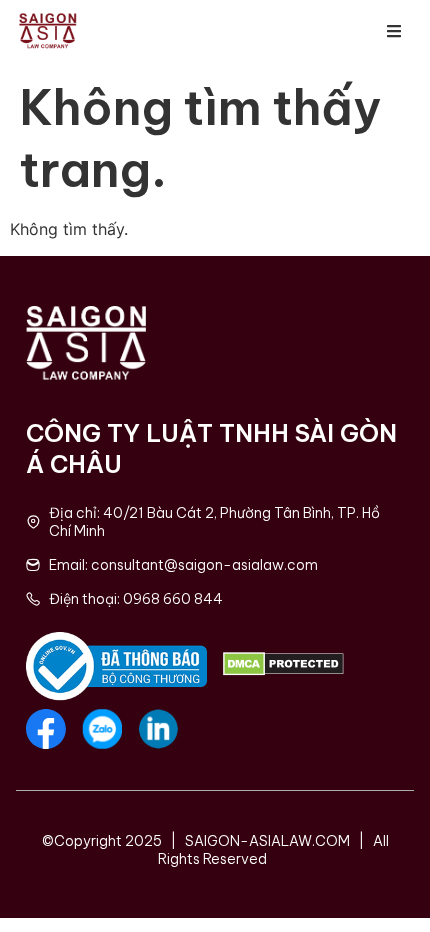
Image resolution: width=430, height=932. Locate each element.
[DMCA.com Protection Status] (283, 670)
